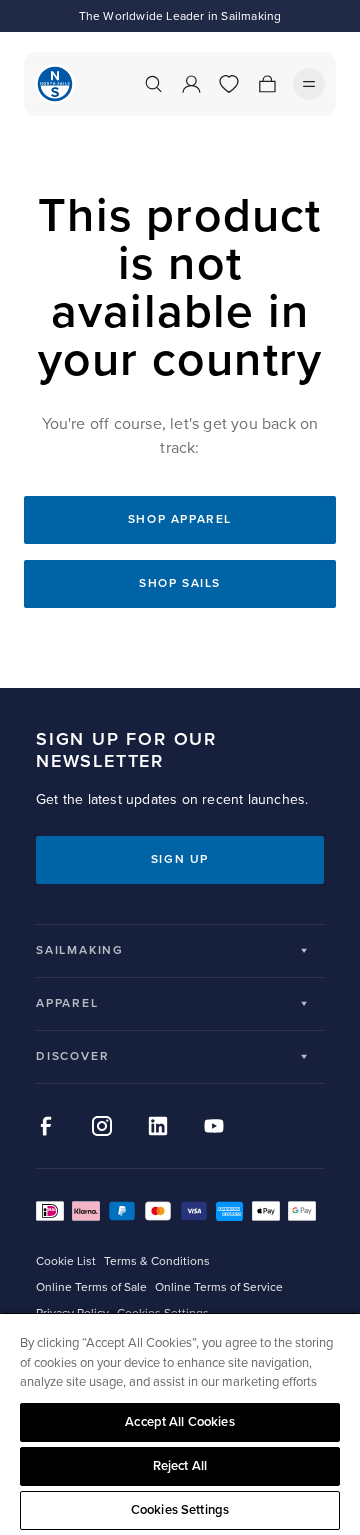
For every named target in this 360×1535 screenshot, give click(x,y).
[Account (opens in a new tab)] (191, 84)
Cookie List (66, 1261)
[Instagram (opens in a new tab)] (102, 1126)
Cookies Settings (180, 1510)
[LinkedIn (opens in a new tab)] (158, 1126)
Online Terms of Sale (91, 1287)
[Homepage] (55, 84)
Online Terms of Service (219, 1287)
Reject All (180, 1466)
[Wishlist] (229, 84)
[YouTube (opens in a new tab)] (214, 1126)
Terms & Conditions (157, 1261)
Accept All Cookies (179, 1422)
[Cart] (267, 84)
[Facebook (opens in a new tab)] (46, 1126)
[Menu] (309, 84)
